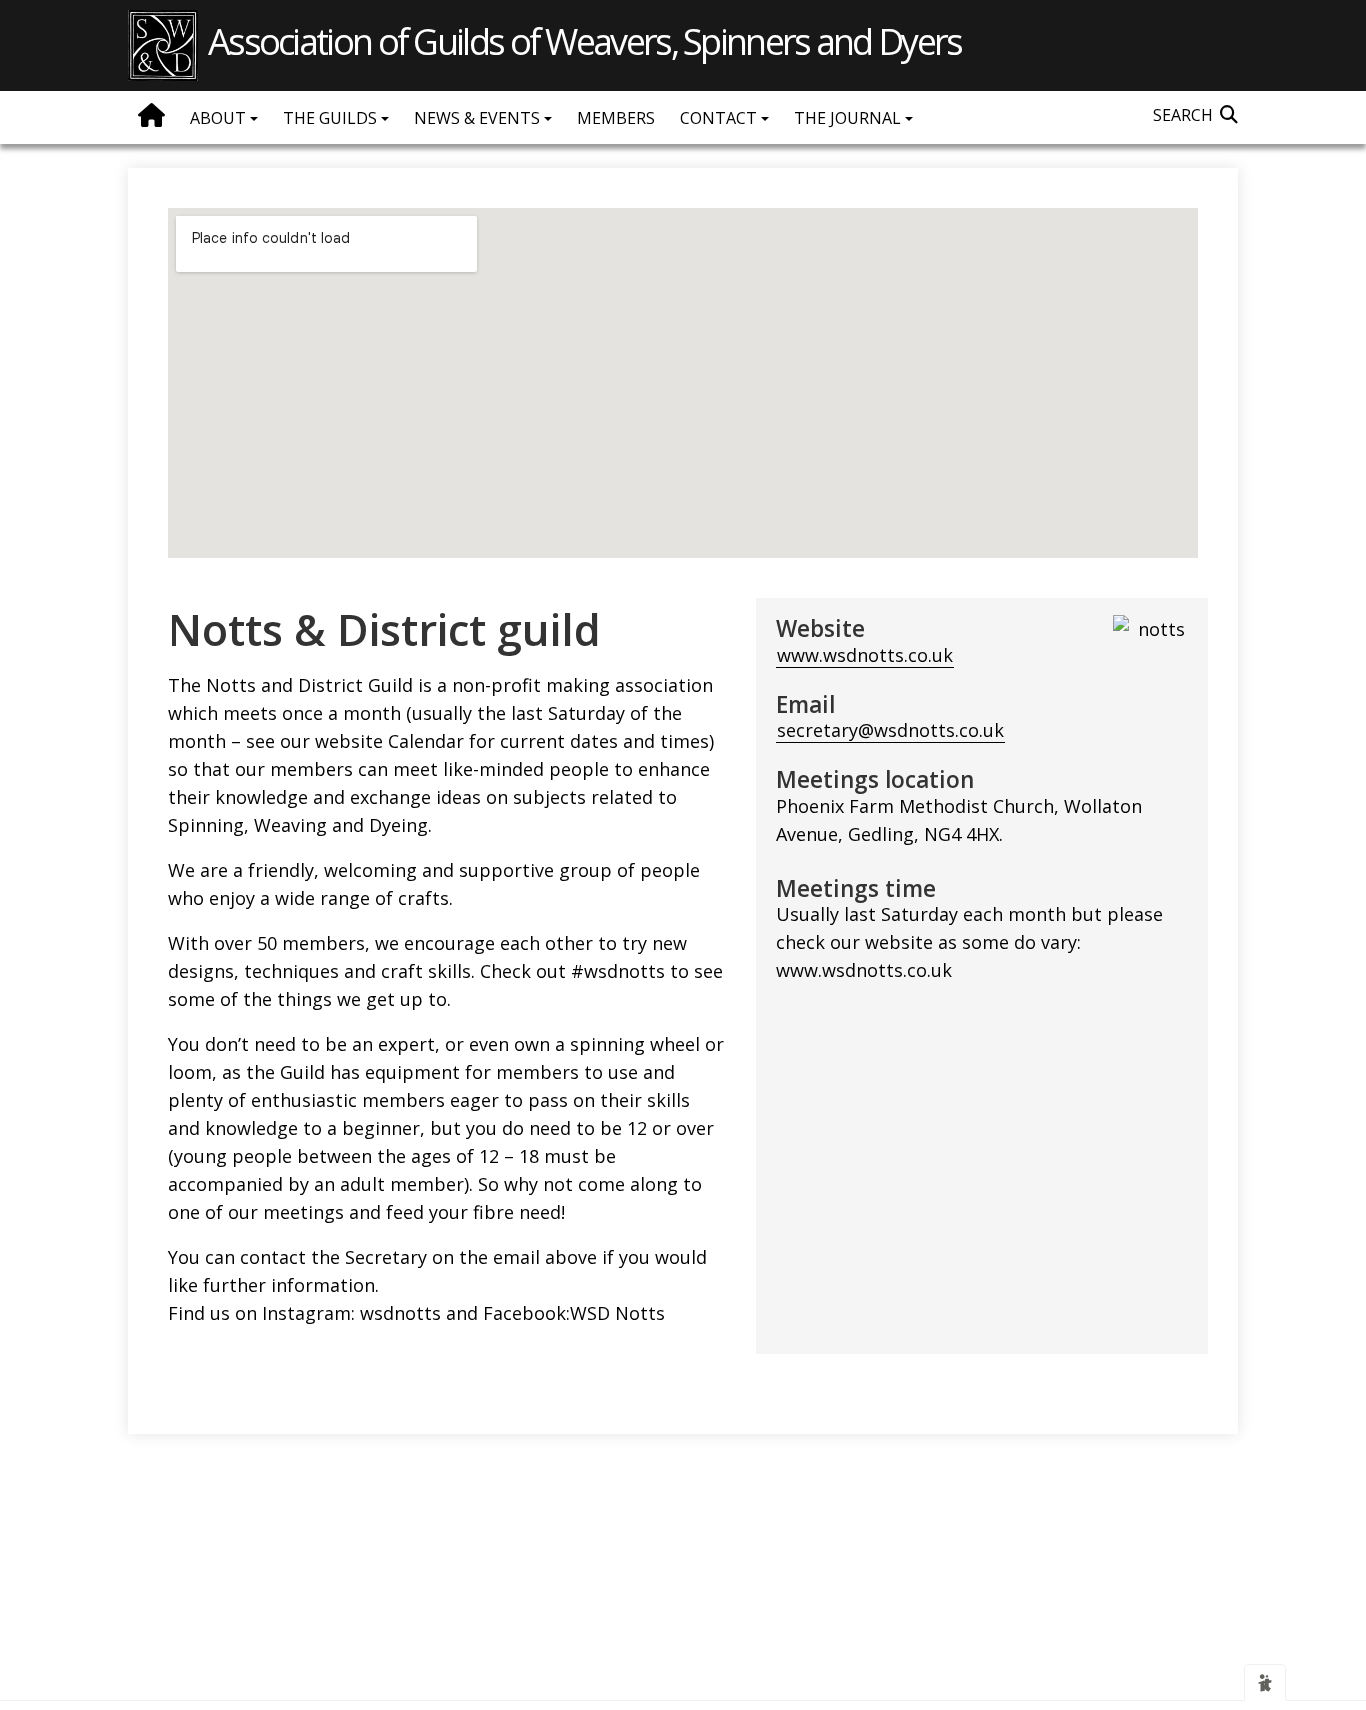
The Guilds (332, 118)
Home (151, 115)
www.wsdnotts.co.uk (865, 655)
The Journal (849, 118)
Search (1183, 115)
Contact (720, 118)
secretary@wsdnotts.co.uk (890, 730)
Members (616, 118)
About (220, 118)
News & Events (479, 118)
